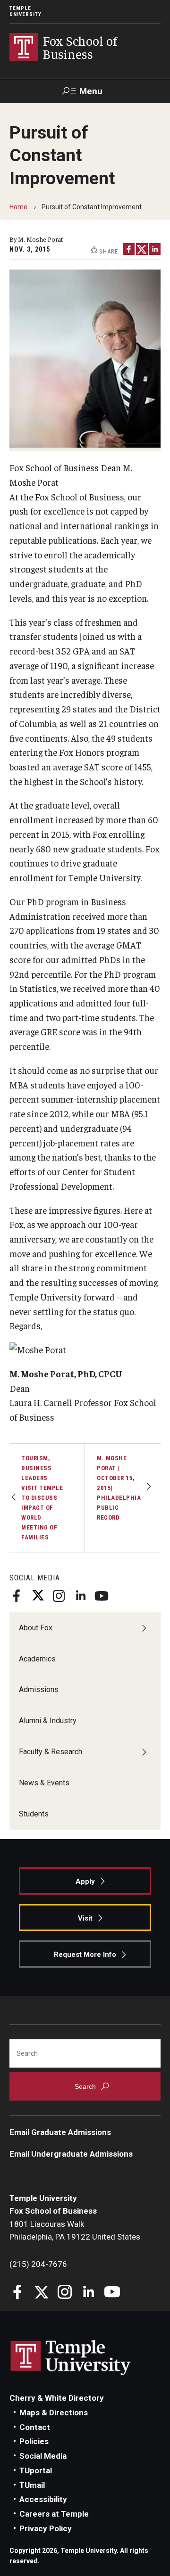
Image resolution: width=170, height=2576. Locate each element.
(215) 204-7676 (38, 2264)
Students (34, 1814)
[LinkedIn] (80, 1596)
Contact (35, 2427)
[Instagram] (59, 1596)
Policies (34, 2441)
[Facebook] (17, 1596)
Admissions (39, 1689)
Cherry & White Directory (57, 2398)
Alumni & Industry (48, 1721)
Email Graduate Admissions (60, 2132)
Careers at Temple (54, 2514)
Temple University (25, 11)
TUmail (32, 2485)
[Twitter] (38, 1596)
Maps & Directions (54, 2412)
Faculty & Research (51, 1752)
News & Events (44, 1783)
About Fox (36, 1628)
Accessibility (43, 2499)
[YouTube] (102, 1596)
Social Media (43, 2456)
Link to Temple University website (71, 2358)
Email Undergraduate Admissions (71, 2154)
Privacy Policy (46, 2528)
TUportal (36, 2470)
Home (18, 207)
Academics (37, 1659)
